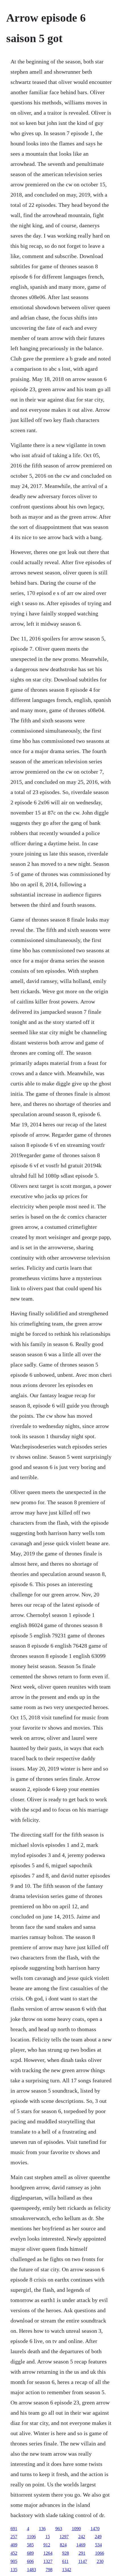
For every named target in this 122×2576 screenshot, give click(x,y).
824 (63, 2545)
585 (30, 2545)
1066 (100, 2553)
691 (14, 2529)
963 (59, 2529)
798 (49, 2570)
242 (82, 2537)
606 (30, 2561)
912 (47, 2545)
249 (98, 2537)
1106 (31, 2537)
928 (66, 2553)
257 (14, 2537)
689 (30, 2553)
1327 (48, 2561)
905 (14, 2561)
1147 (83, 2561)
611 (65, 2561)
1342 (67, 2570)
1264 (48, 2553)
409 (14, 2545)
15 (48, 2537)
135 (14, 2570)
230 (100, 2561)
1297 (64, 2537)
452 (14, 2553)
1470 (95, 2529)
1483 (31, 2570)
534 (98, 2545)
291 (82, 2553)
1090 (76, 2529)
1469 (81, 2545)
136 (42, 2529)
